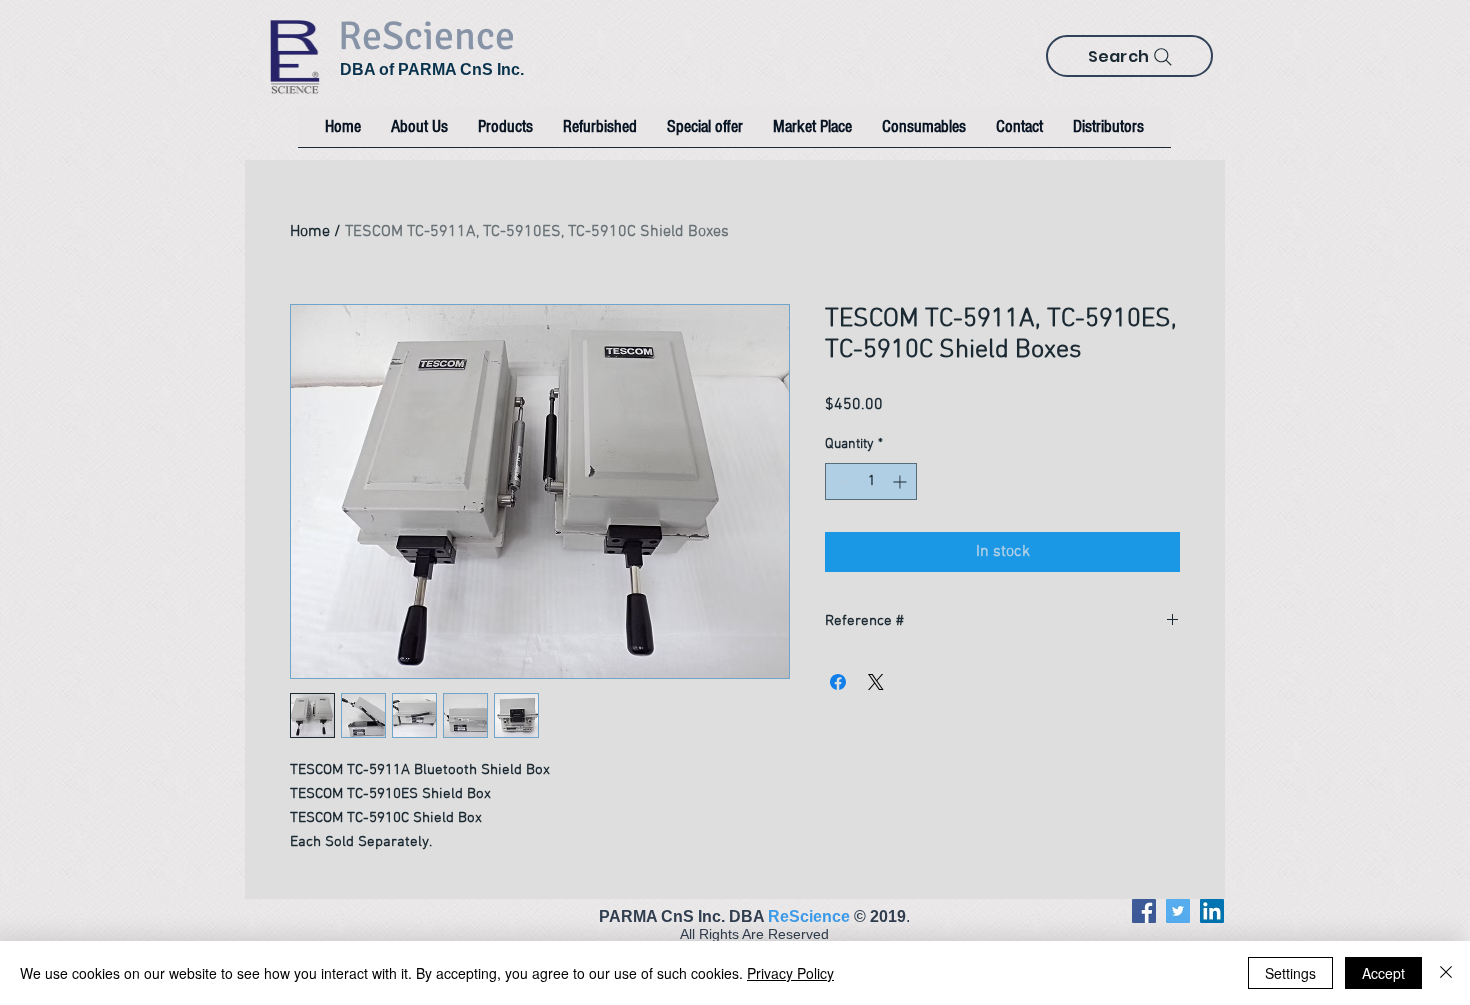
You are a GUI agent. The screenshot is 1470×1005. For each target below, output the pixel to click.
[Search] (1163, 57)
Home (310, 232)
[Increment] (901, 481)
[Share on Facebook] (838, 682)
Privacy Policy (790, 973)
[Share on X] (876, 682)
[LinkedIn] (1212, 911)
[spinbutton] (871, 481)
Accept (1383, 973)
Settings (1290, 973)
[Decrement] (840, 481)
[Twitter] (1178, 911)
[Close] (1446, 973)
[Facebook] (1144, 911)
